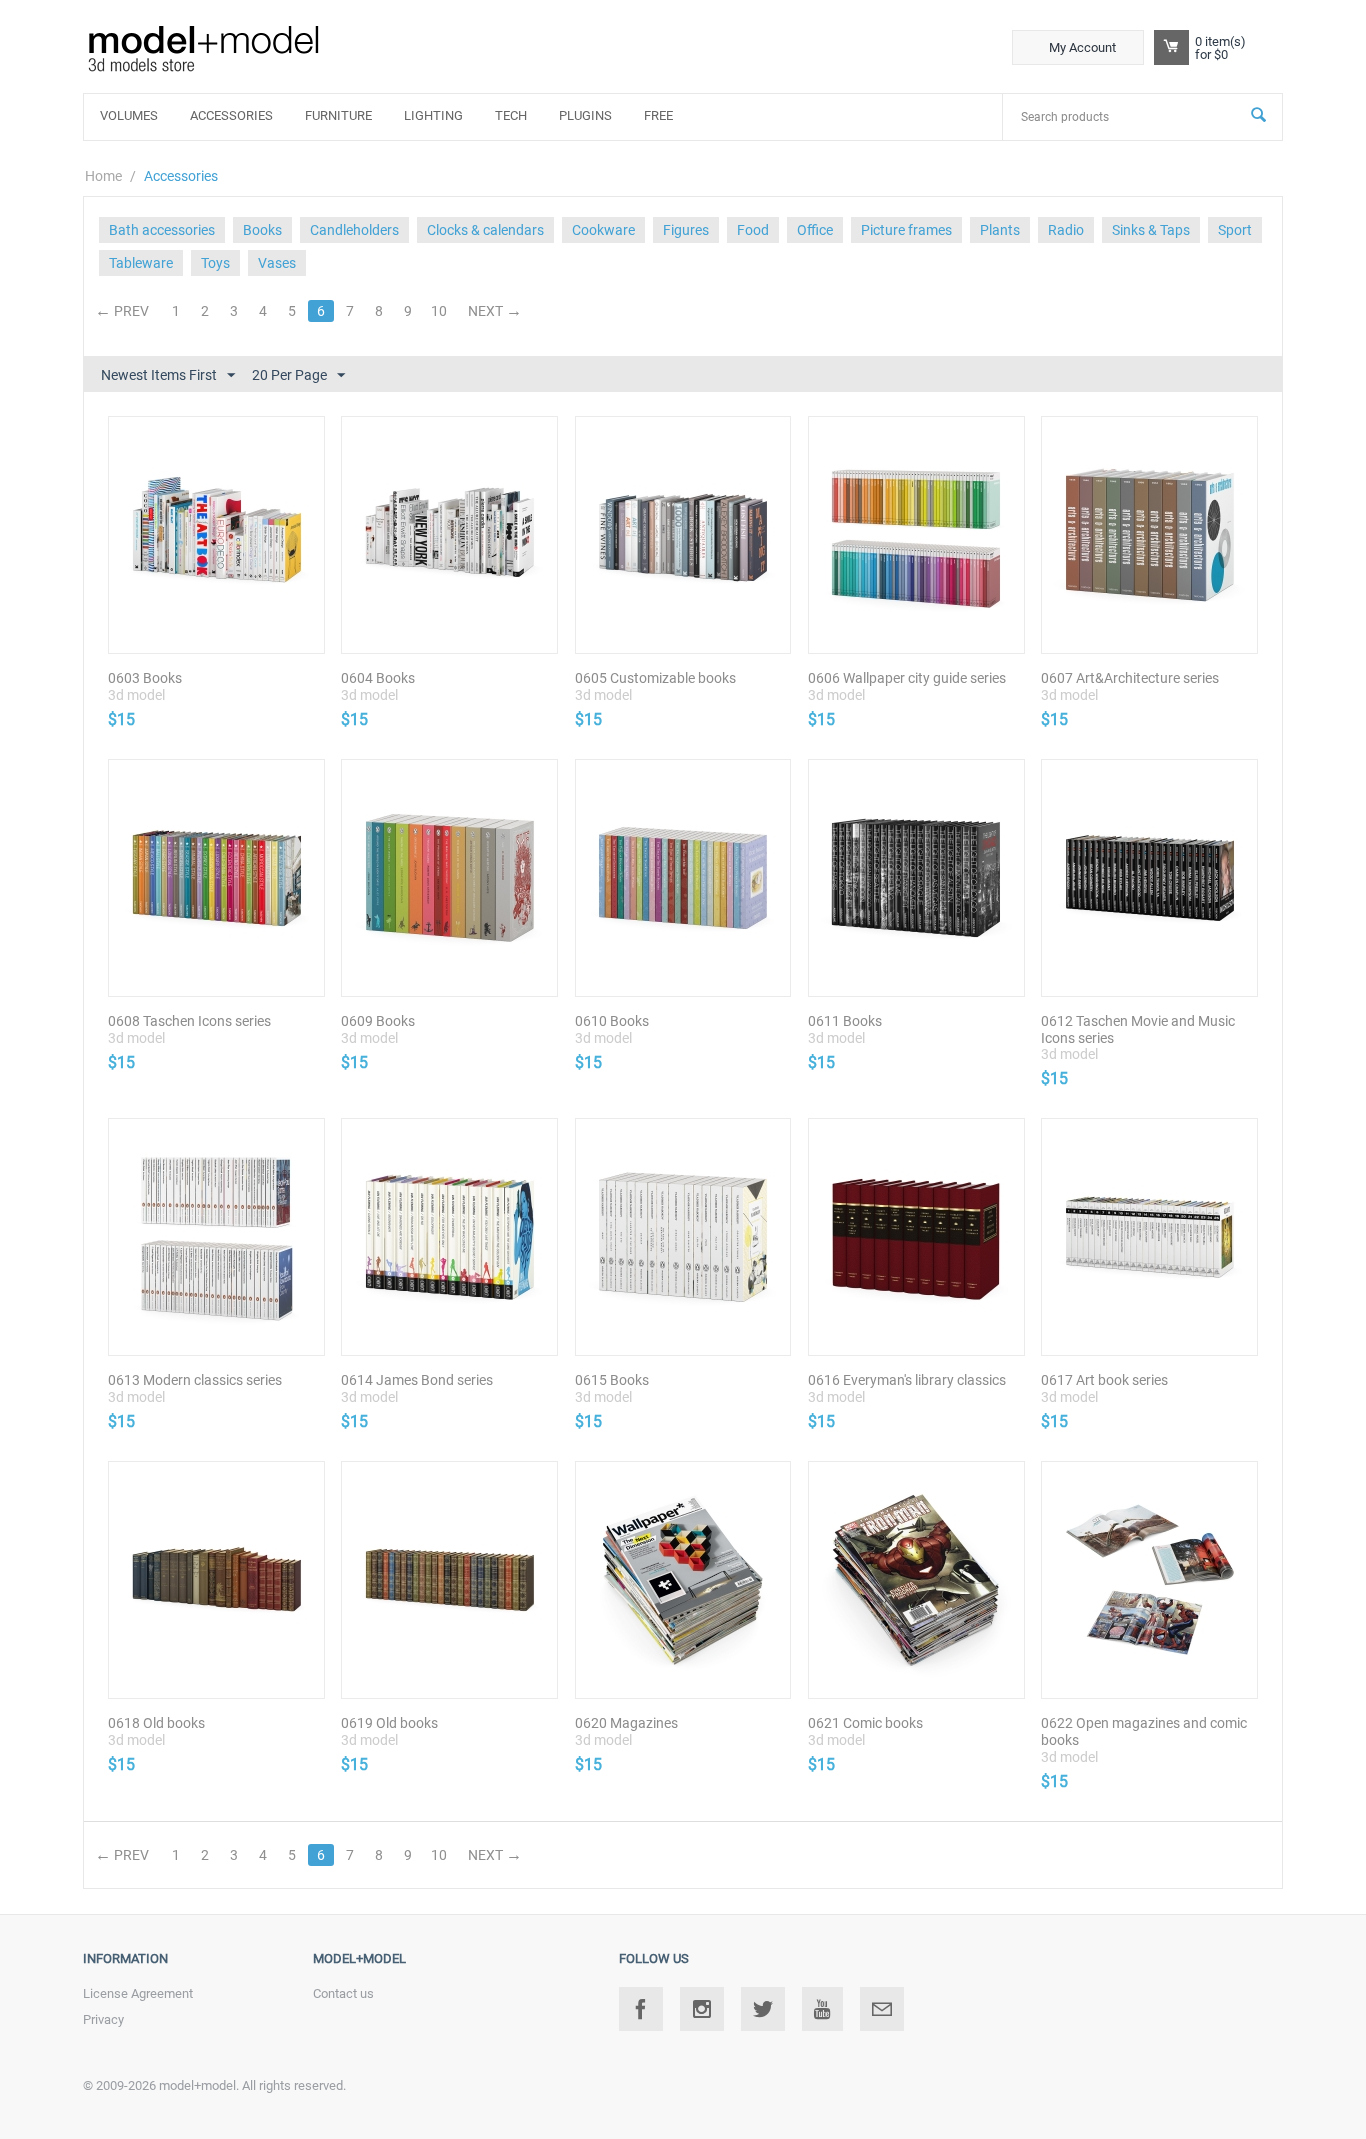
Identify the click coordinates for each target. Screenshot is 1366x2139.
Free (658, 115)
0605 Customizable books (655, 678)
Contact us (343, 1993)
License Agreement (138, 1993)
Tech (511, 115)
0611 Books (845, 1021)
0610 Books (612, 1021)
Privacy (103, 2019)
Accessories (231, 115)
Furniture (338, 115)
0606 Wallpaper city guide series (907, 678)
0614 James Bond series (417, 1380)
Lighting (433, 115)
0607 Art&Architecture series (1130, 678)
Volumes (129, 115)
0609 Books (378, 1021)
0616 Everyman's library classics (907, 1380)
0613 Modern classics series (195, 1380)
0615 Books (612, 1380)
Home (103, 176)
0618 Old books (156, 1723)
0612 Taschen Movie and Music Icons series (1138, 1029)
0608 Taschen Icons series (189, 1021)
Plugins (585, 115)
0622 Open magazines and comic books (1144, 1731)
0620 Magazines (626, 1723)
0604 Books (378, 678)
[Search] (1259, 117)
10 (439, 311)
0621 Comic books (865, 1723)
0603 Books (145, 678)
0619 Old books (389, 1723)
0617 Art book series (1104, 1380)
